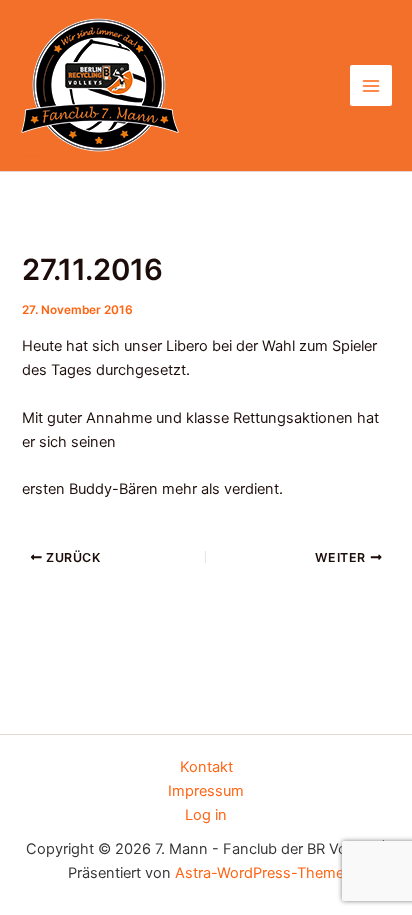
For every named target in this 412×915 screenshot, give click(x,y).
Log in (206, 815)
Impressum (206, 791)
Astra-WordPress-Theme (259, 873)
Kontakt (206, 767)
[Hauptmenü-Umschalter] (371, 86)
